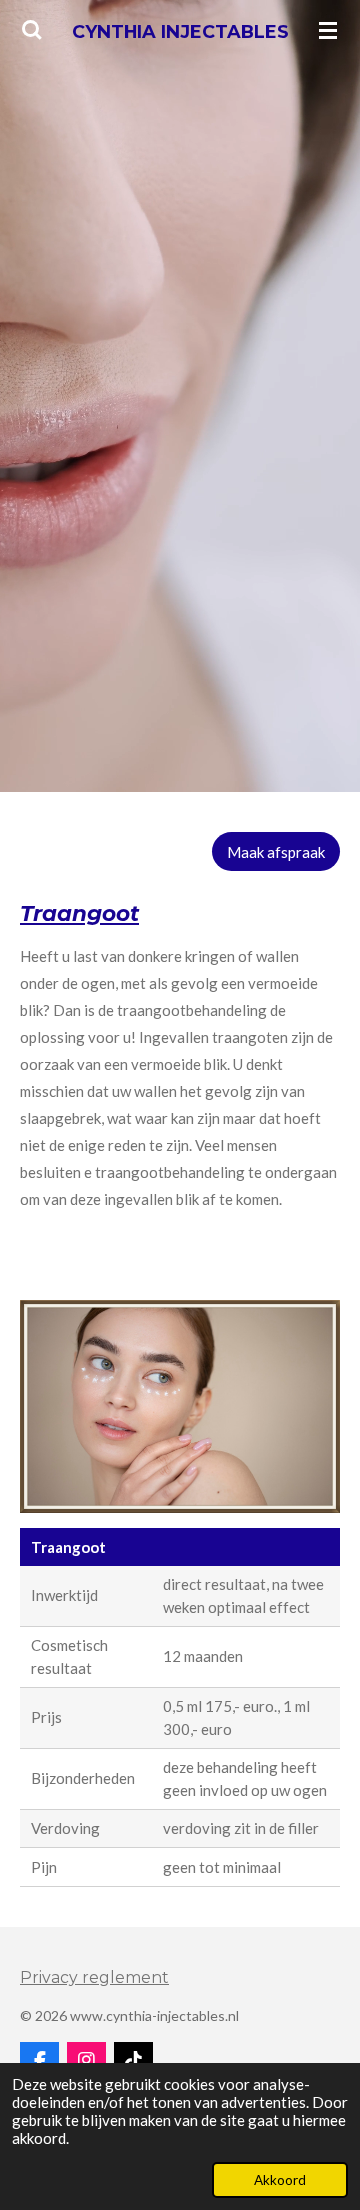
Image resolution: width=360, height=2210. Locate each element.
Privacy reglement (94, 1977)
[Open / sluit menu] (328, 30)
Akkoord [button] (280, 2180)
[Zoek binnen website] (32, 30)
